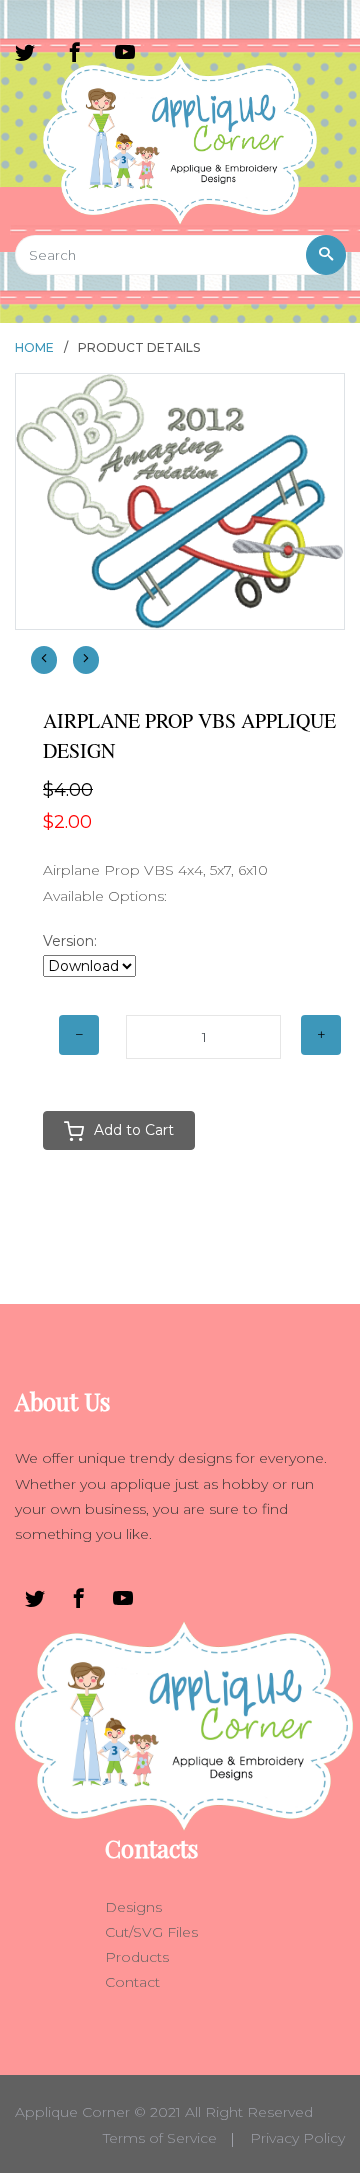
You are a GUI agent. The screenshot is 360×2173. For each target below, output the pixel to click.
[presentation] (44, 659)
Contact (132, 1982)
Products (137, 1957)
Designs (133, 1907)
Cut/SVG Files (151, 1932)
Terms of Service (160, 2138)
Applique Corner (72, 2112)
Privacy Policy (297, 2138)
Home (34, 347)
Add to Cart (134, 1130)
